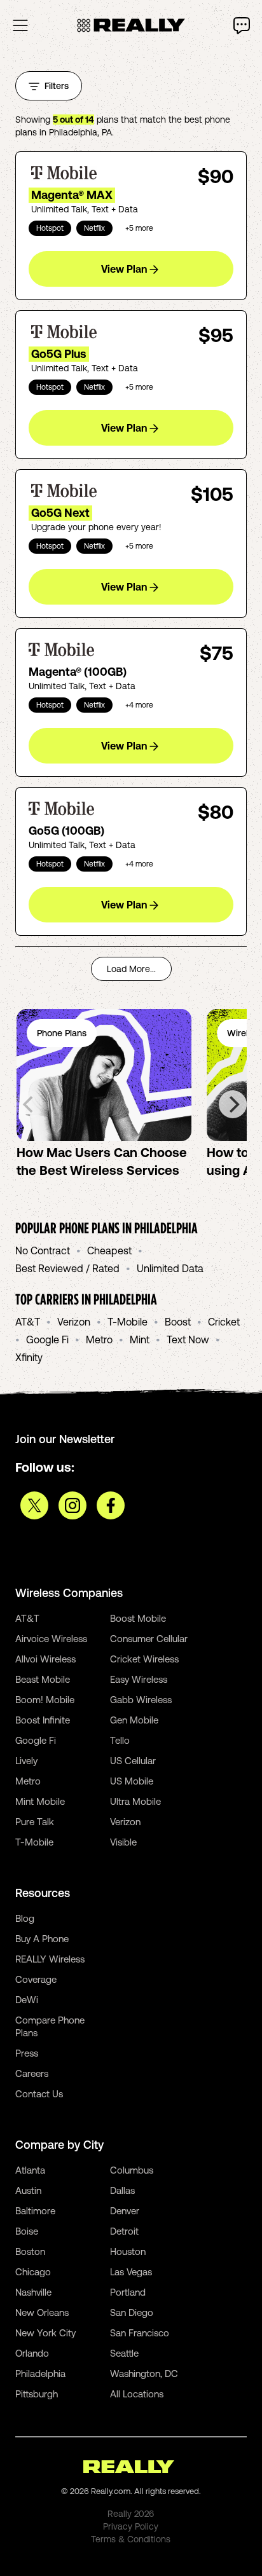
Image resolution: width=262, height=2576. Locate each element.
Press (27, 2053)
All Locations (137, 2394)
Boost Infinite (43, 1720)
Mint (140, 1339)
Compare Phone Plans (50, 2026)
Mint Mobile (40, 1801)
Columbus (132, 2170)
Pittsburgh (37, 2394)
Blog (25, 1918)
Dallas (122, 2190)
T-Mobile (128, 1322)
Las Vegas (131, 2272)
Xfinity (29, 1357)
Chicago (33, 2272)
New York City (45, 2333)
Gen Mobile (134, 1720)
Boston (30, 2251)
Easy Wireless (139, 1679)
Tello (120, 1740)
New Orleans (42, 2312)
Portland (128, 2292)
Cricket (224, 1322)
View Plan (124, 269)
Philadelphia (40, 2374)
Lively (26, 1761)
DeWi (27, 2000)
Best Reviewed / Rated (67, 1268)
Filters (57, 86)
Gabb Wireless (141, 1700)
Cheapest (109, 1250)
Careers (32, 2073)
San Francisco (140, 2333)
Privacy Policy (131, 2526)
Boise (27, 2231)
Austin (28, 2190)
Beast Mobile (43, 1679)
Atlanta (30, 2170)
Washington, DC (144, 2374)
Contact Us (39, 2094)
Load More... (131, 969)
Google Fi (47, 1339)
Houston (128, 2251)
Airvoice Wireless (51, 1639)
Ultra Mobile (135, 1801)
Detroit (124, 2231)
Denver (125, 2211)
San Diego (132, 2312)
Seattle (124, 2353)
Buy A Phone (42, 1939)
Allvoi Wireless (45, 1659)
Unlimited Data (170, 1268)
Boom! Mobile (45, 1700)
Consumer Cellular (149, 1639)
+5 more (139, 228)
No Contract (43, 1250)
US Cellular (133, 1761)
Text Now (188, 1339)
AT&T (28, 1322)
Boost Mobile (138, 1618)
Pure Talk (35, 1822)
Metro (99, 1339)
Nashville (33, 2292)
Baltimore (35, 2211)
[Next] (233, 1104)
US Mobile (132, 1781)
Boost (178, 1322)
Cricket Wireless (144, 1659)
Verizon (74, 1322)
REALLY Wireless (50, 1959)
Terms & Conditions (131, 2539)
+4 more (139, 705)
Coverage (36, 1979)
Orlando (32, 2353)
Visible (123, 1842)
